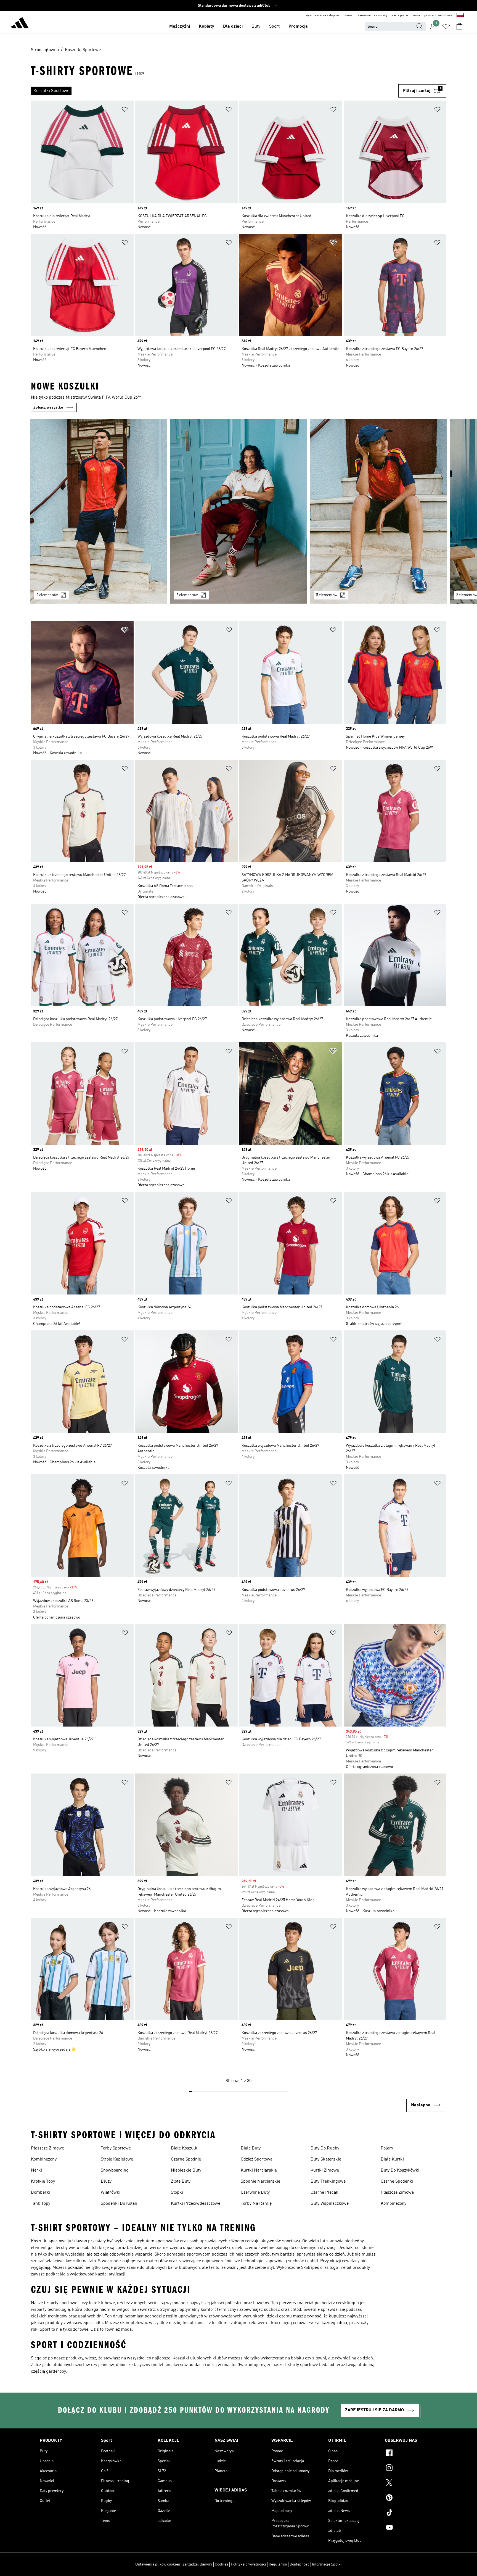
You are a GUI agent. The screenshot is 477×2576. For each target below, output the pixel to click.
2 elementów (47, 595)
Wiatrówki (111, 2193)
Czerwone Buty (255, 2193)
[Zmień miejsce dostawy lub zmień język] (460, 15)
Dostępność (300, 2564)
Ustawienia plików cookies (158, 2564)
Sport (274, 27)
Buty (256, 27)
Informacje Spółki (327, 2564)
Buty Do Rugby (325, 2148)
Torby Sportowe (116, 2148)
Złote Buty (181, 2182)
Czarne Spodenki (397, 2182)
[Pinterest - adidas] (411, 2498)
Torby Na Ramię (256, 2204)
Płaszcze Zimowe (47, 2148)
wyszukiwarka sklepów (322, 15)
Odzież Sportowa (257, 2159)
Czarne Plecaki (325, 2193)
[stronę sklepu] (20, 24)
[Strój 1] (99, 511)
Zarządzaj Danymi (197, 2564)
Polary (387, 2148)
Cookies (222, 2564)
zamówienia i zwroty (373, 15)
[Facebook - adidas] (411, 2454)
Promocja (298, 27)
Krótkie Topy (43, 2182)
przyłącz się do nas (438, 15)
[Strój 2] (239, 511)
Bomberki (41, 2193)
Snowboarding (115, 2170)
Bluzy (106, 2182)
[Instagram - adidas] (411, 2469)
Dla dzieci (233, 27)
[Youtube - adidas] (411, 2528)
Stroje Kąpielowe (117, 2159)
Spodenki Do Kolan (119, 2204)
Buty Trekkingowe (328, 2182)
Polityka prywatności (248, 2564)
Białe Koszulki (185, 2148)
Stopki (177, 2193)
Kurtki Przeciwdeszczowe (196, 2204)
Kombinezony (44, 2159)
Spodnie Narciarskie (260, 2182)
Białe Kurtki (392, 2159)
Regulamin (278, 2564)
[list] (215, 91)
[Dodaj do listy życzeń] (125, 110)
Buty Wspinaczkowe (330, 2204)
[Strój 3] (378, 511)
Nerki (36, 2170)
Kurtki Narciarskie (259, 2170)
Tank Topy (41, 2204)
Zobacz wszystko (48, 407)
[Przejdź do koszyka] (459, 27)
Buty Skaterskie (326, 2159)
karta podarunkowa (406, 15)
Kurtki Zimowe (325, 2170)
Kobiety (206, 27)
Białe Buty (251, 2148)
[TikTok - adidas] (411, 2513)
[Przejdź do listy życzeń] (446, 27)
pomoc (348, 15)
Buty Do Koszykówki (400, 2170)
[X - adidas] (411, 2483)
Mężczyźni (180, 27)
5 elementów (187, 595)
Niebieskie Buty (186, 2170)
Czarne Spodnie (186, 2159)
